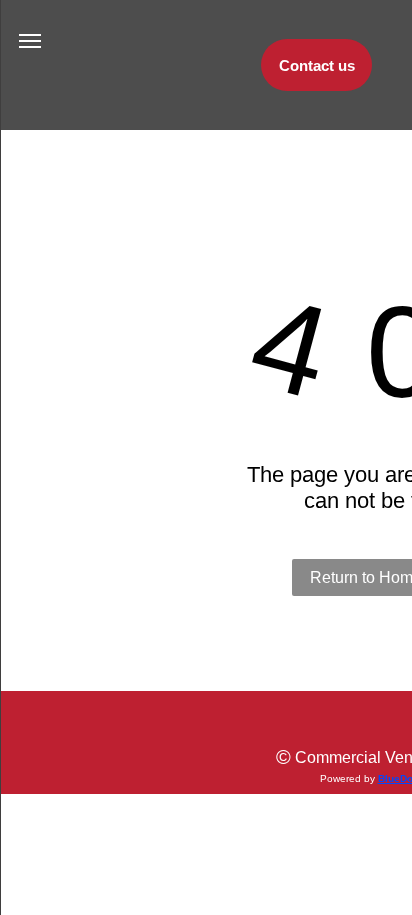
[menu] (30, 41)
